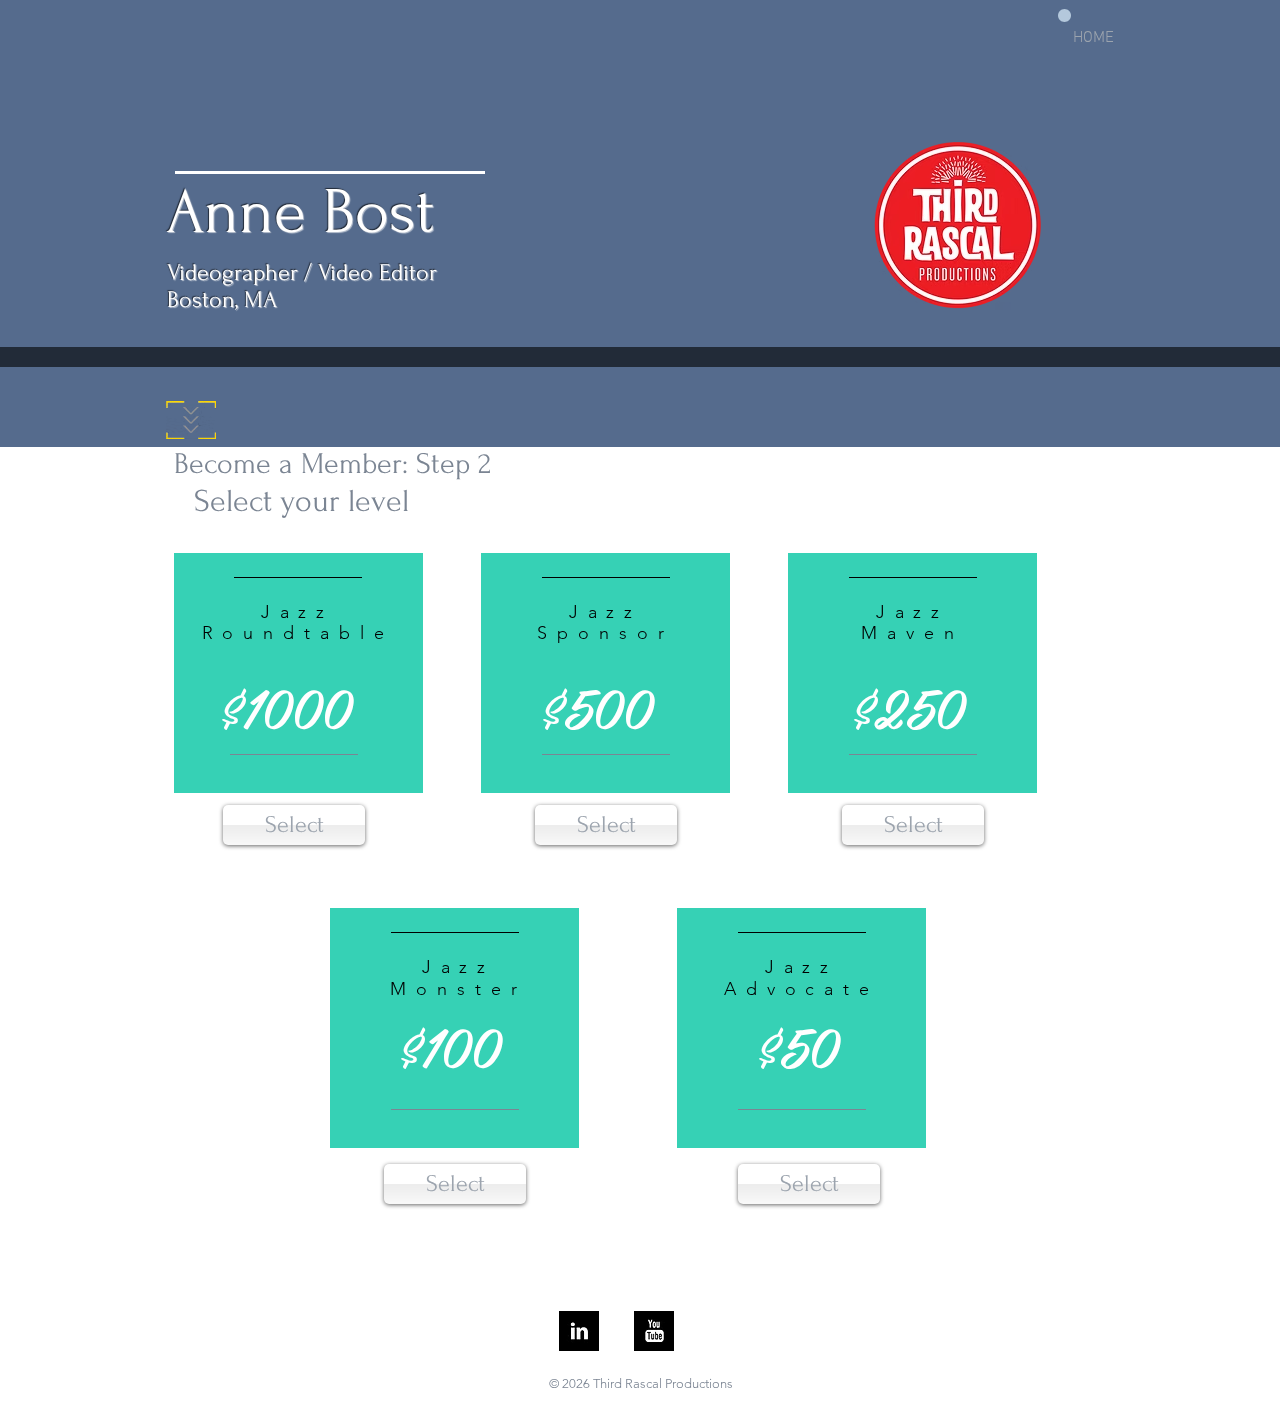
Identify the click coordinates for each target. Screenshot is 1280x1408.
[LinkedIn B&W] (579, 1331)
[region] (298, 675)
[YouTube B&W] (654, 1331)
